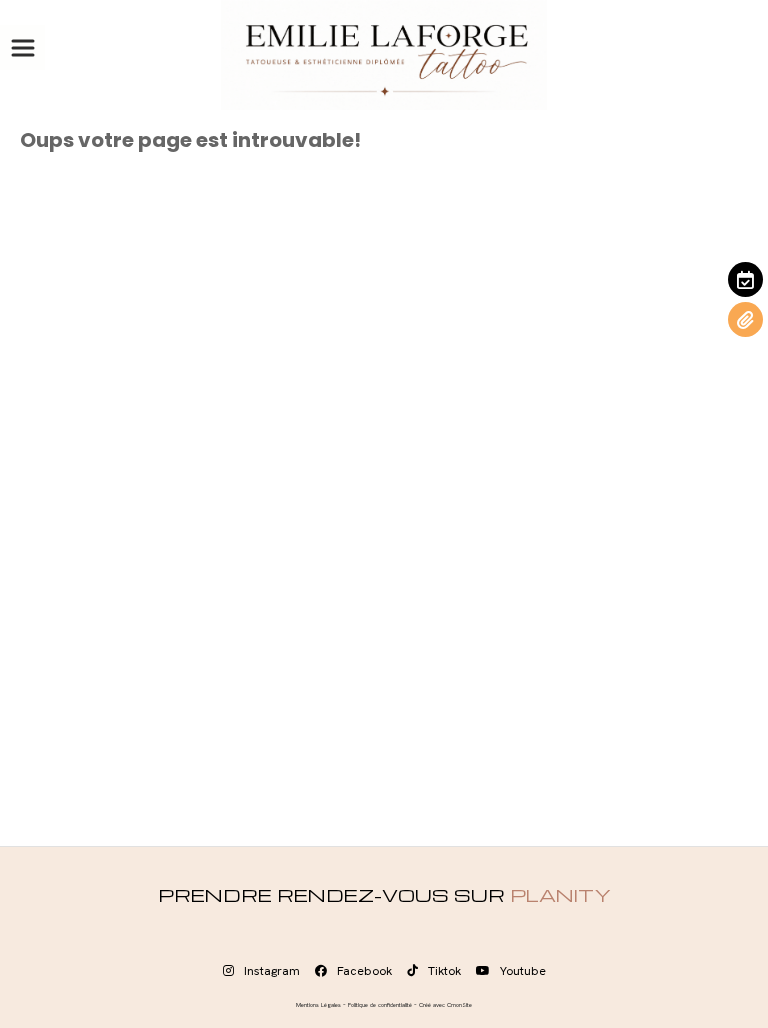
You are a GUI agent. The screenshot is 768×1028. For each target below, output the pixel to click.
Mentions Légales (318, 1005)
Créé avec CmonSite (445, 1005)
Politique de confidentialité (380, 1005)
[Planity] (745, 279)
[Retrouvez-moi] (745, 319)
